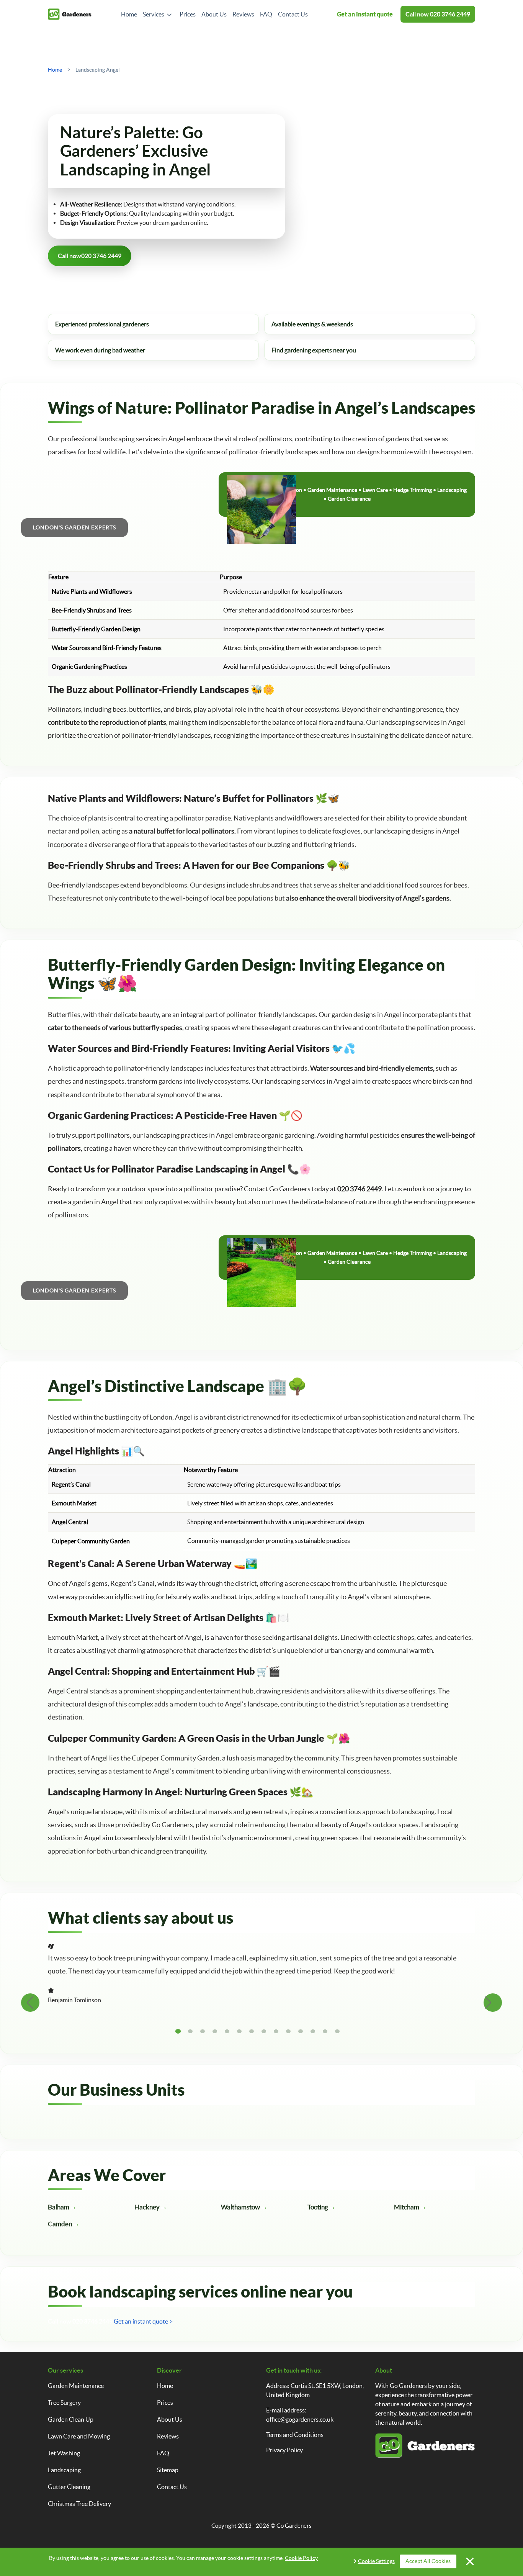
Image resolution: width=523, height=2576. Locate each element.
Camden (60, 2224)
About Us (214, 14)
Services (154, 14)
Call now (438, 14)
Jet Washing (64, 2453)
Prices (188, 14)
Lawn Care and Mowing (79, 2436)
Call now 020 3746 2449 (80, 2321)
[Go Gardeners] (70, 14)
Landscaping (64, 2470)
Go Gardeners (294, 2526)
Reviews (243, 14)
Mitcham (407, 2207)
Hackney (147, 2207)
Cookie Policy (301, 2558)
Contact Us (293, 14)
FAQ (266, 14)
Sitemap (168, 2470)
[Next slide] (493, 2003)
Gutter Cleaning (69, 2487)
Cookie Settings (376, 2561)
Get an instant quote (365, 14)
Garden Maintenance (76, 2386)
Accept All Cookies (428, 2561)
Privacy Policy (284, 2450)
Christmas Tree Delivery (79, 2504)
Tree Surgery (64, 2402)
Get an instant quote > (143, 2321)
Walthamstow (240, 2207)
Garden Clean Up (71, 2419)
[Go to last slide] (30, 2003)
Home (129, 14)
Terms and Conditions (295, 2435)
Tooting (318, 2207)
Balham (59, 2207)
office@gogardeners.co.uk (300, 2419)
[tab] (178, 2031)
